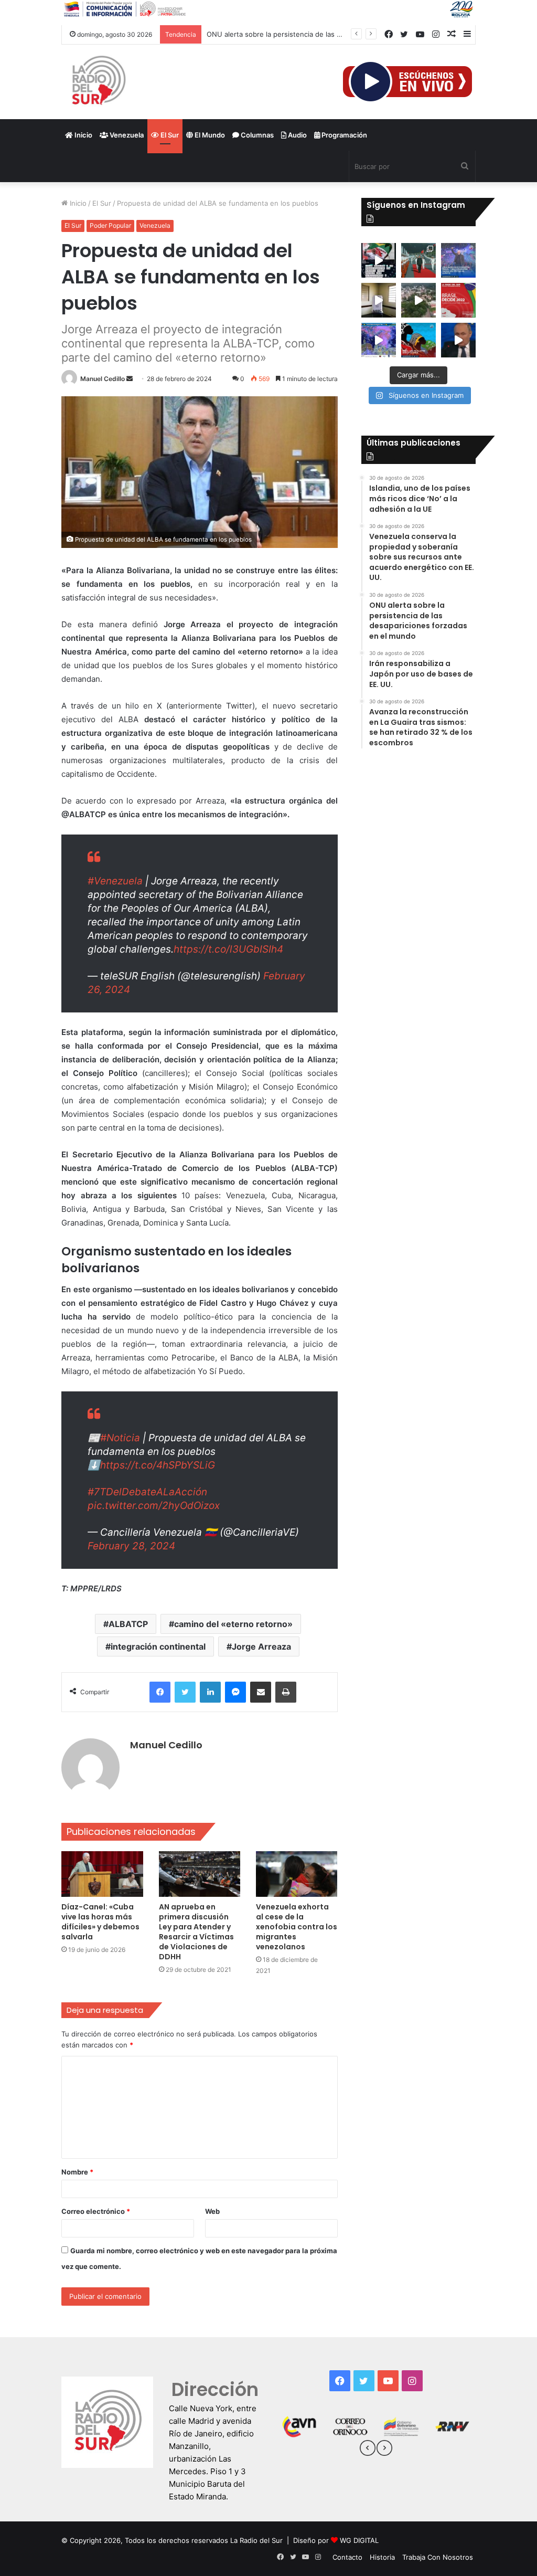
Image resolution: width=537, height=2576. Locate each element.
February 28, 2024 (131, 1546)
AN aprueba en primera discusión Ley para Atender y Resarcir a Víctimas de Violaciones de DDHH (196, 1932)
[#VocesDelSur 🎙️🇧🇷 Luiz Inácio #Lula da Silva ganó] (458, 260)
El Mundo (209, 135)
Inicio (83, 135)
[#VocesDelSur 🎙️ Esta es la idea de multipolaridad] (458, 340)
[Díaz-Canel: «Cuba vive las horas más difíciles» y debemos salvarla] (102, 1874)
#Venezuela (115, 881)
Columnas (256, 135)
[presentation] (368, 2450)
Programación (343, 135)
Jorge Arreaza (261, 1646)
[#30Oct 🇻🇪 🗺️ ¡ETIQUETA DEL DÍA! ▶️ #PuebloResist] (418, 300)
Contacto (347, 2557)
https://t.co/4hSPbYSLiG (158, 1465)
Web (212, 2211)
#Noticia (120, 1438)
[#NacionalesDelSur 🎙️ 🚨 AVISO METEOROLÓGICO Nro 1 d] (379, 340)
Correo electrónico (96, 2211)
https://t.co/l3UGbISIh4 (228, 949)
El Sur (169, 135)
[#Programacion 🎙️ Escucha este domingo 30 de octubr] (458, 300)
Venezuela (126, 135)
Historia (382, 2557)
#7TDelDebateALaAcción (147, 1492)
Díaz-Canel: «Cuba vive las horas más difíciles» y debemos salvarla (100, 1922)
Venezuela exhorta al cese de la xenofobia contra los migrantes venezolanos (297, 1927)
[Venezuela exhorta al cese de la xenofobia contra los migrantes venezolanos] (297, 1874)
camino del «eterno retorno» (233, 1624)
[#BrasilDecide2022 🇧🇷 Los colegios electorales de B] (379, 300)
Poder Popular (110, 225)
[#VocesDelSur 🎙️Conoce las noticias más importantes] (379, 260)
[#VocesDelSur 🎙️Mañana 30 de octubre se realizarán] (418, 340)
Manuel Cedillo (103, 379)
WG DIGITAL (359, 2540)
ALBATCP (128, 1624)
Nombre (77, 2172)
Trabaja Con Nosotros (438, 2557)
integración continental (158, 1646)
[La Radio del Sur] (98, 82)
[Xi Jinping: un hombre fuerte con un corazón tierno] (418, 260)
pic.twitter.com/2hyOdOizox (154, 1506)
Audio (297, 135)
